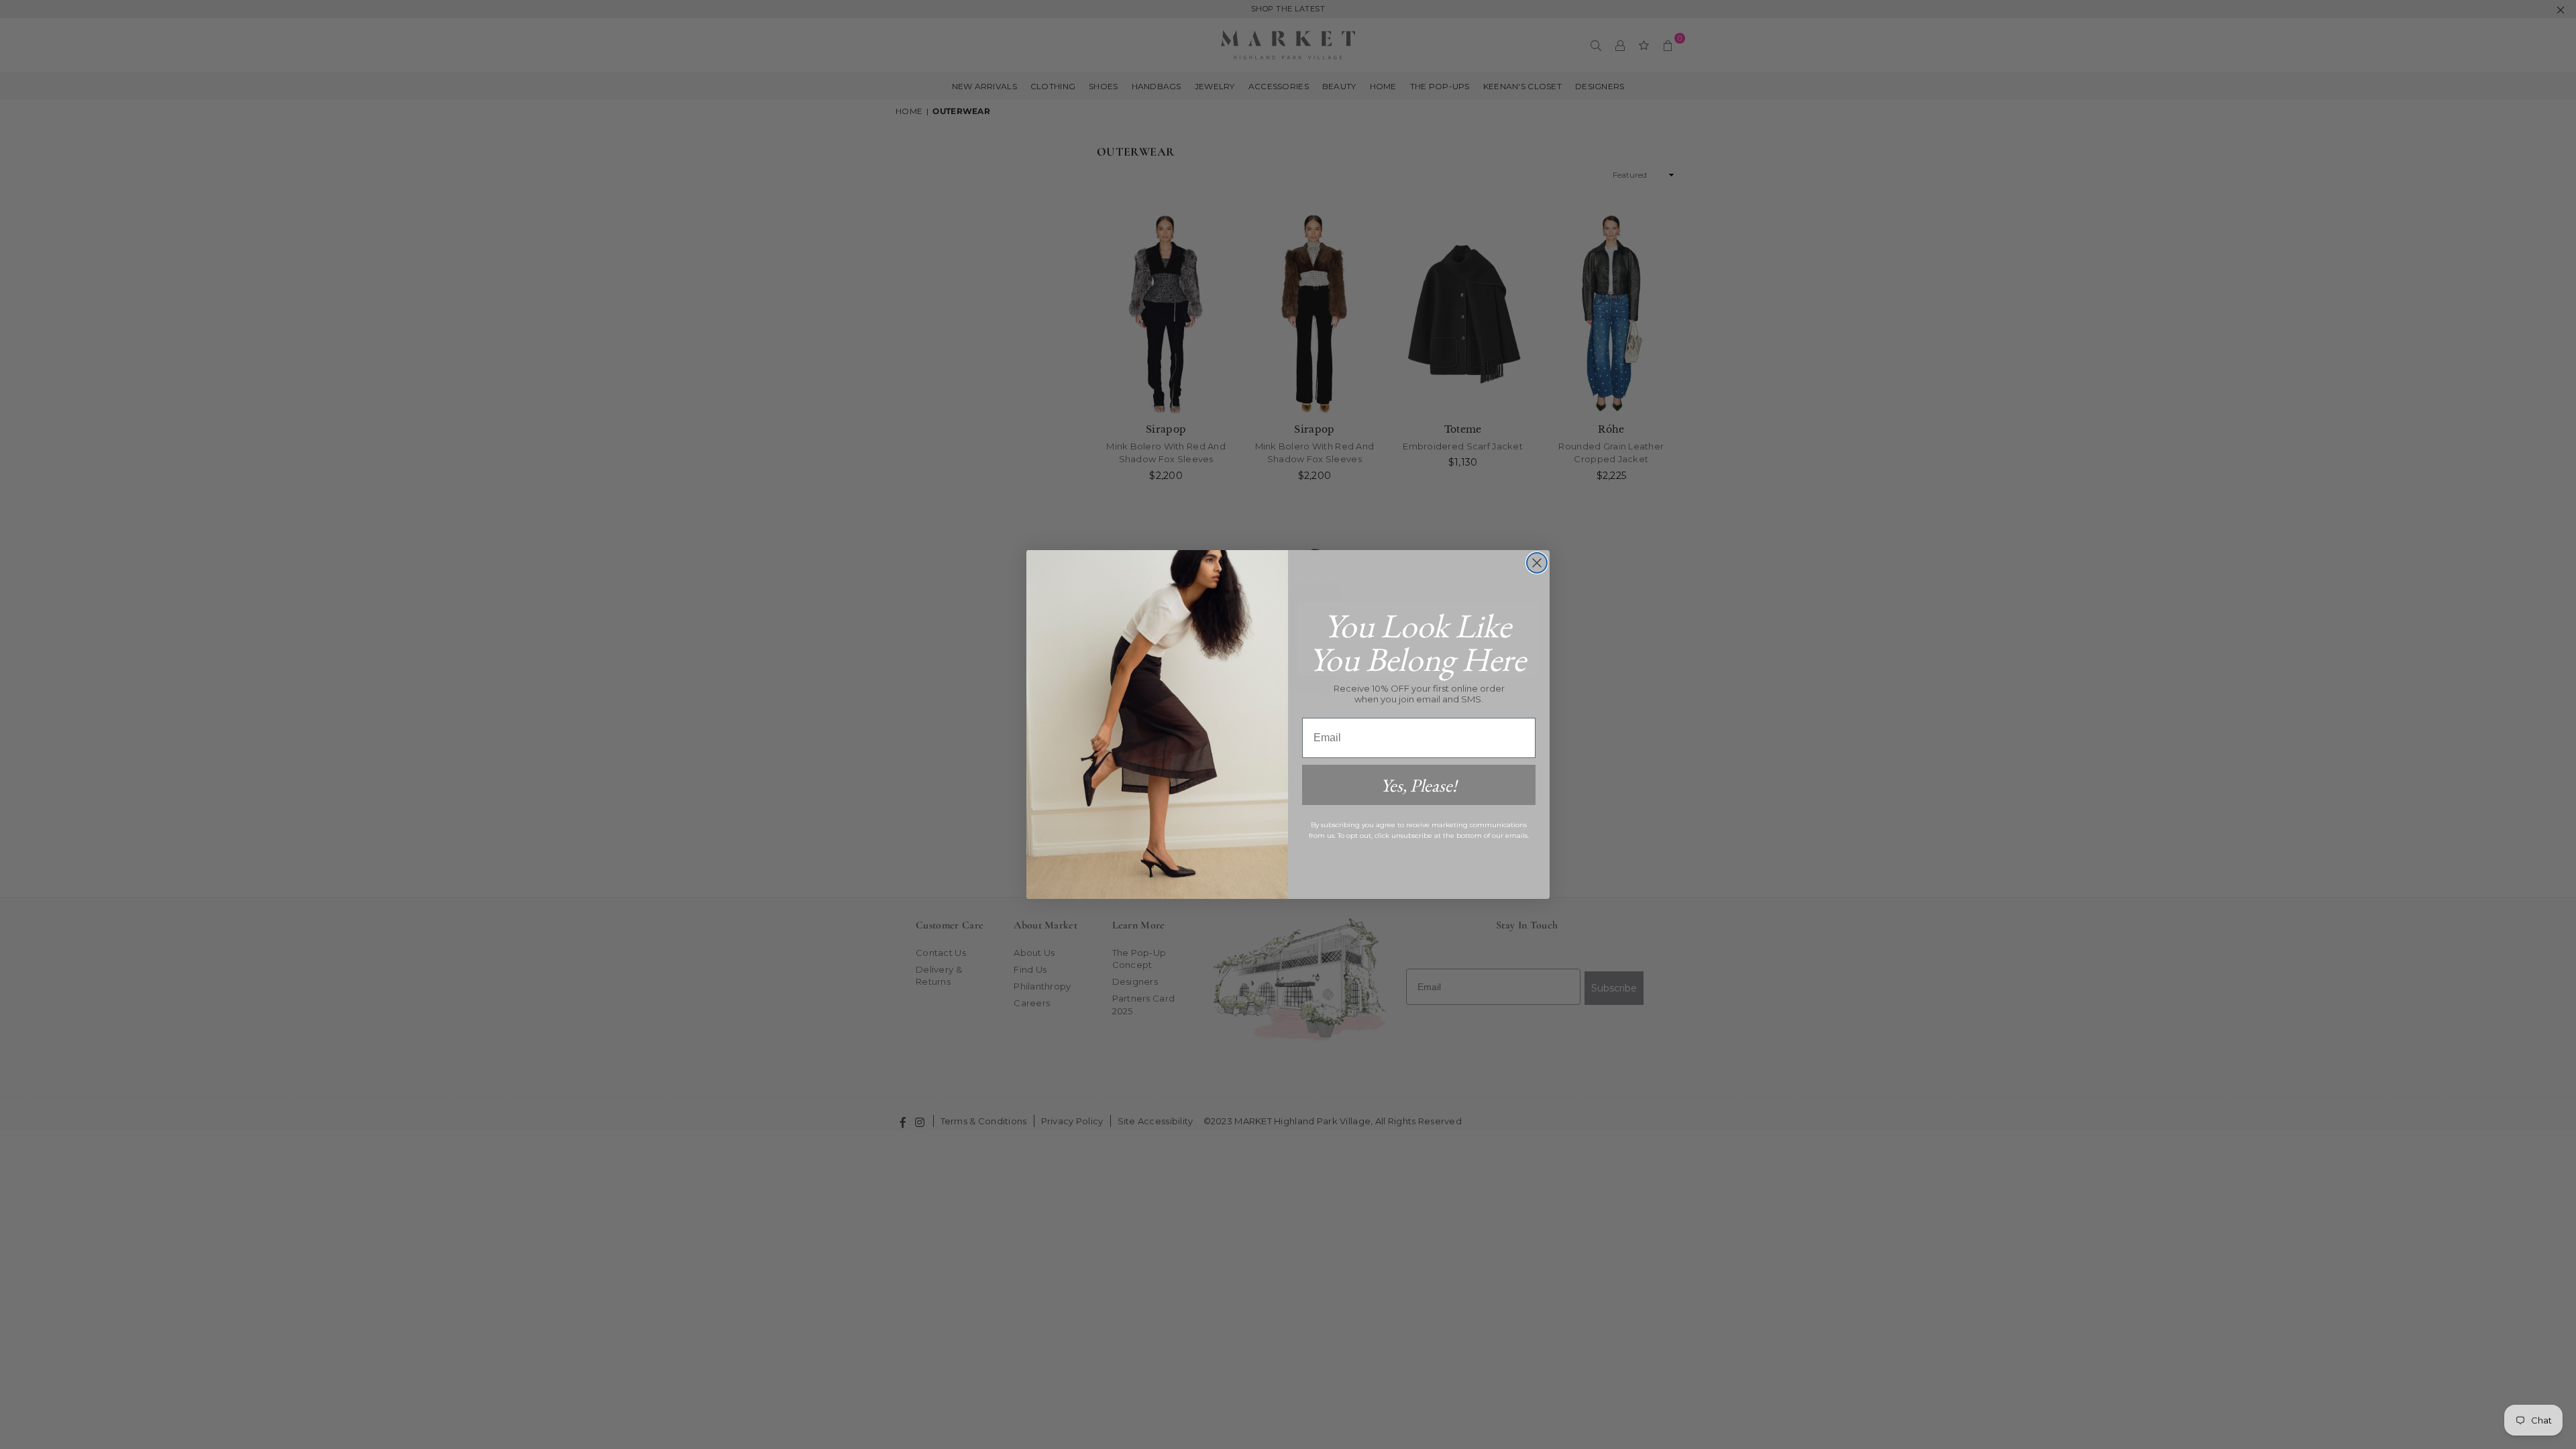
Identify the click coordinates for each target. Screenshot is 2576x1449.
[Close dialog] (1537, 563)
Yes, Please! (1419, 785)
